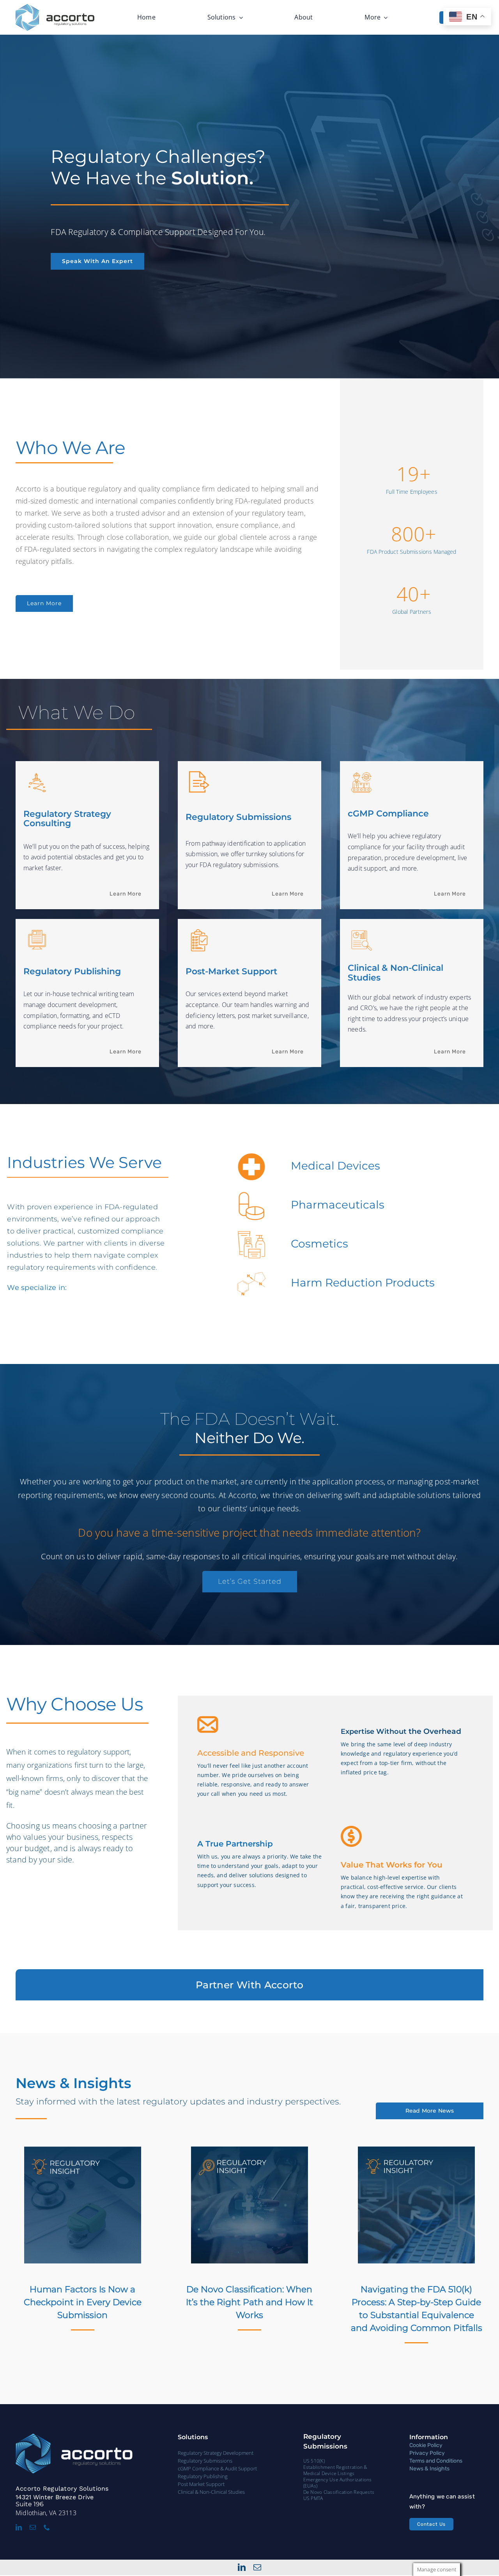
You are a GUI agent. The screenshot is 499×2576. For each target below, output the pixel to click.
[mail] (33, 2527)
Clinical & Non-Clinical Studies (211, 2492)
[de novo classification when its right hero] (249, 2150)
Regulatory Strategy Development (216, 2453)
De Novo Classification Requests (339, 2492)
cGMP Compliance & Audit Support (217, 2468)
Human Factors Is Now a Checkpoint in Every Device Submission (83, 2302)
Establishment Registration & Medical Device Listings (335, 2470)
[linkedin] (19, 2527)
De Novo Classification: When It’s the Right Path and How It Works (249, 2302)
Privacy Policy (427, 2453)
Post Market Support (201, 2484)
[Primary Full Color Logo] (55, 7)
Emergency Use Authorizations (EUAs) (338, 2483)
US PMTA (313, 2498)
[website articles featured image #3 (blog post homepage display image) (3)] (416, 2150)
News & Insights (429, 2469)
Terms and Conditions (436, 2461)
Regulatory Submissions (205, 2461)
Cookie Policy (426, 2445)
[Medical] (83, 2150)
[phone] (47, 2527)
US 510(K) (314, 2461)
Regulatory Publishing (203, 2476)
